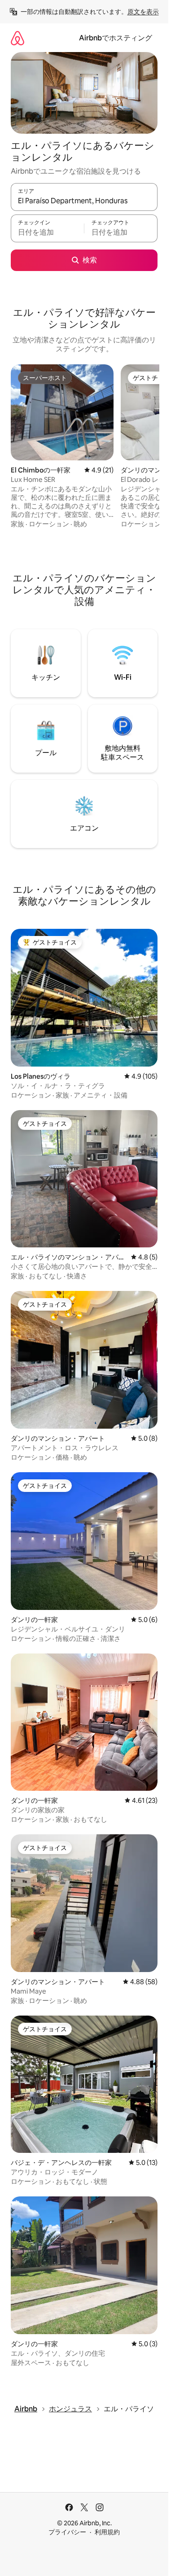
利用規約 (107, 2532)
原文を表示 (143, 12)
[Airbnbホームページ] (17, 38)
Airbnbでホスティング (116, 38)
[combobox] (84, 201)
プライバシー (67, 2532)
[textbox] (47, 232)
